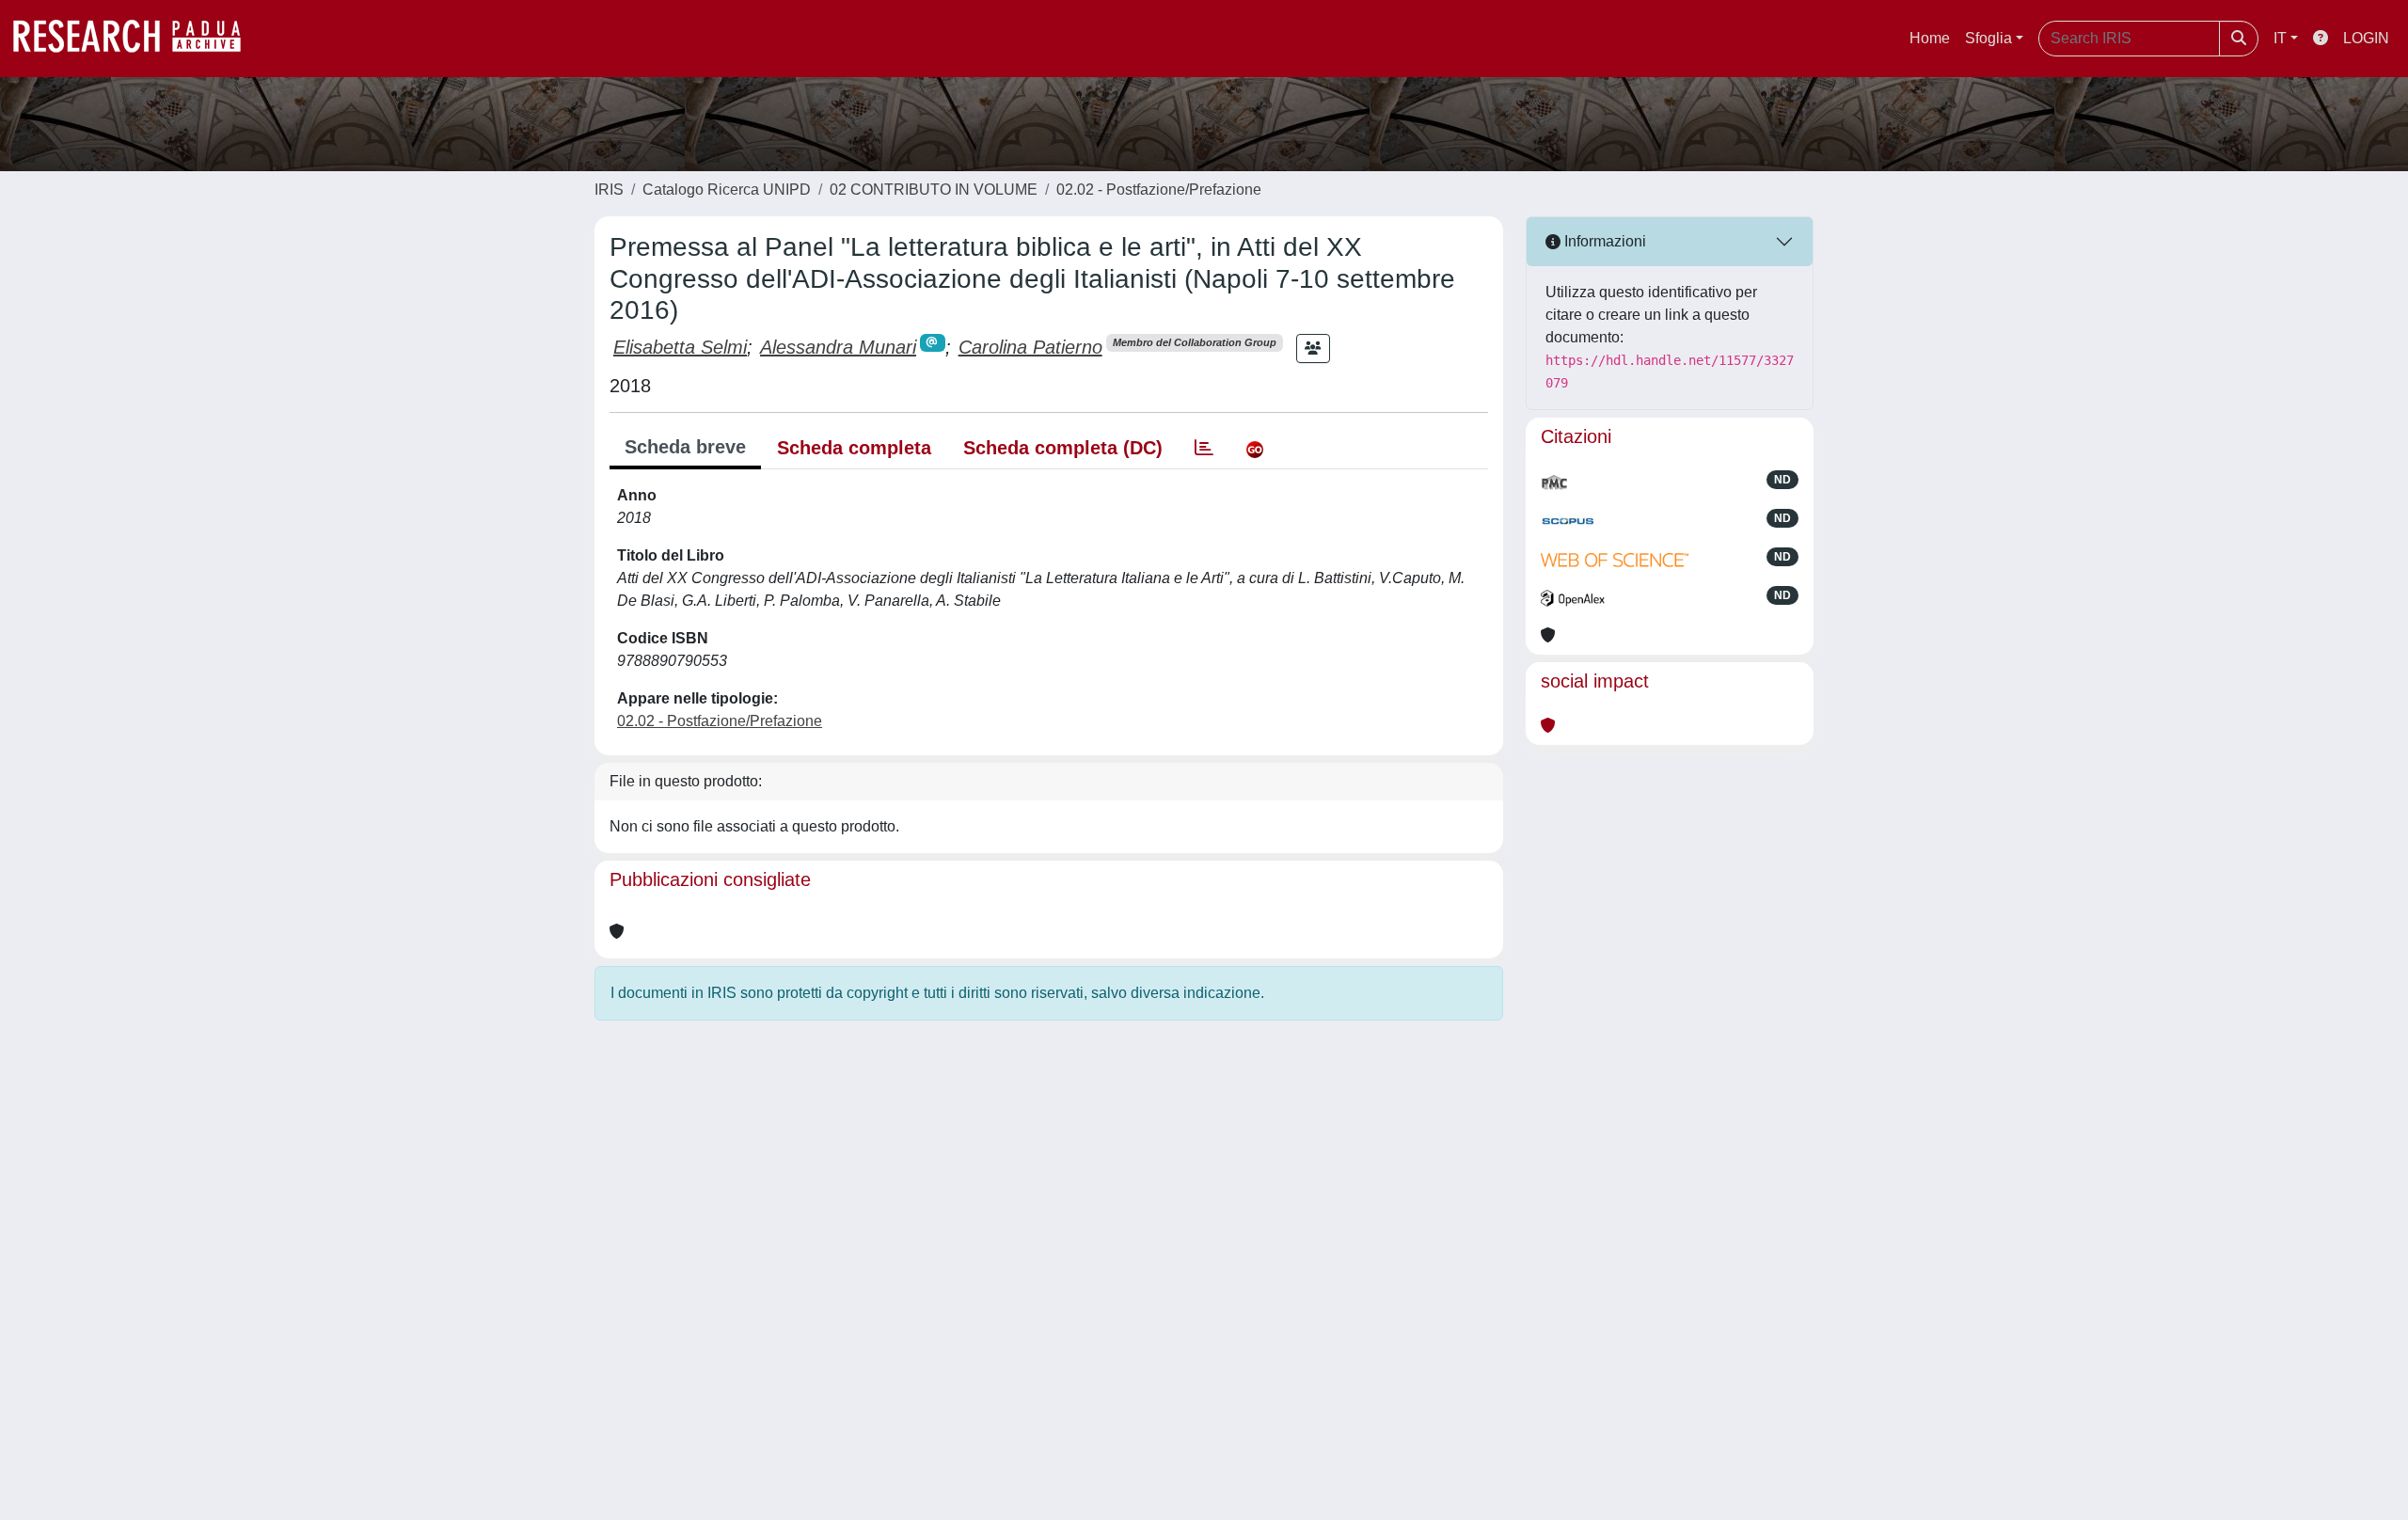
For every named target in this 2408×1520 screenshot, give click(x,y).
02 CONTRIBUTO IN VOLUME (934, 190)
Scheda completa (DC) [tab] (1063, 448)
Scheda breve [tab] (685, 447)
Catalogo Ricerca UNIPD (727, 190)
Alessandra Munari (838, 347)
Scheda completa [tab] (854, 448)
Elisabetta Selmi (680, 347)
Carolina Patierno (1030, 347)
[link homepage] (136, 39)
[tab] (1204, 448)
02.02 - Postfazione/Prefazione (1159, 190)
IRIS (609, 190)
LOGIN (2366, 38)
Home (1930, 38)
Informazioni (1603, 241)
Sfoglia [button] (1988, 38)
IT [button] (2280, 38)
